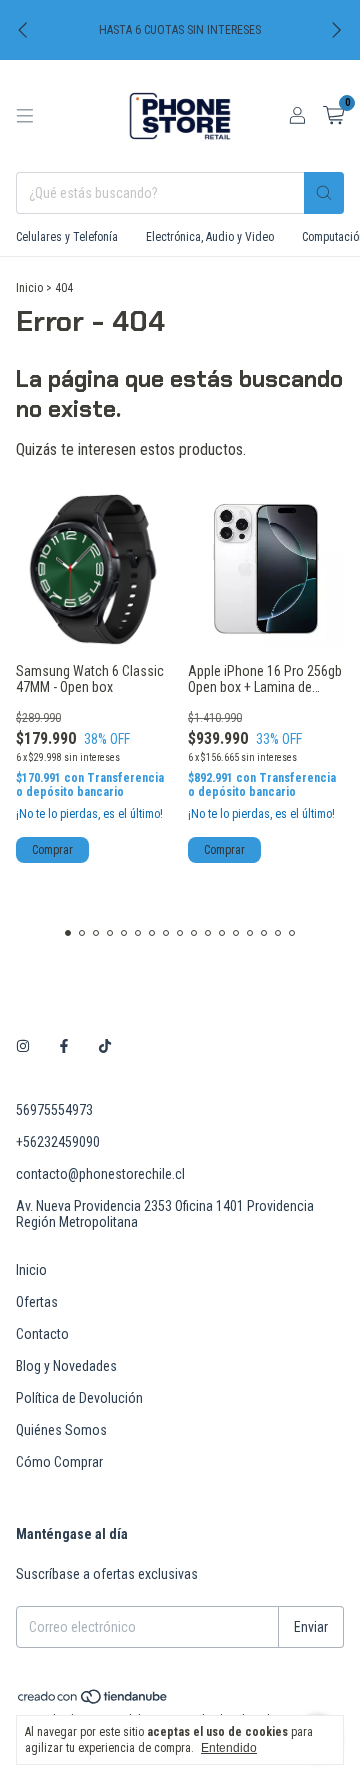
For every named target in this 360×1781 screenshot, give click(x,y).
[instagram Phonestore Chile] (23, 1046)
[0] (333, 116)
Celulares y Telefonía (67, 237)
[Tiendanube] (93, 1701)
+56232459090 (58, 1142)
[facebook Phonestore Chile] (64, 1046)
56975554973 (54, 1110)
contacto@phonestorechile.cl (100, 1174)
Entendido (229, 1748)
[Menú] (25, 116)
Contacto (42, 1334)
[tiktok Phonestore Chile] (105, 1046)
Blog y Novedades (66, 1366)
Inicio (29, 288)
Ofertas (37, 1302)
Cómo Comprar (59, 1462)
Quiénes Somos (61, 1430)
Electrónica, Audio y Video (210, 237)
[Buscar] (324, 193)
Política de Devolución (79, 1398)
